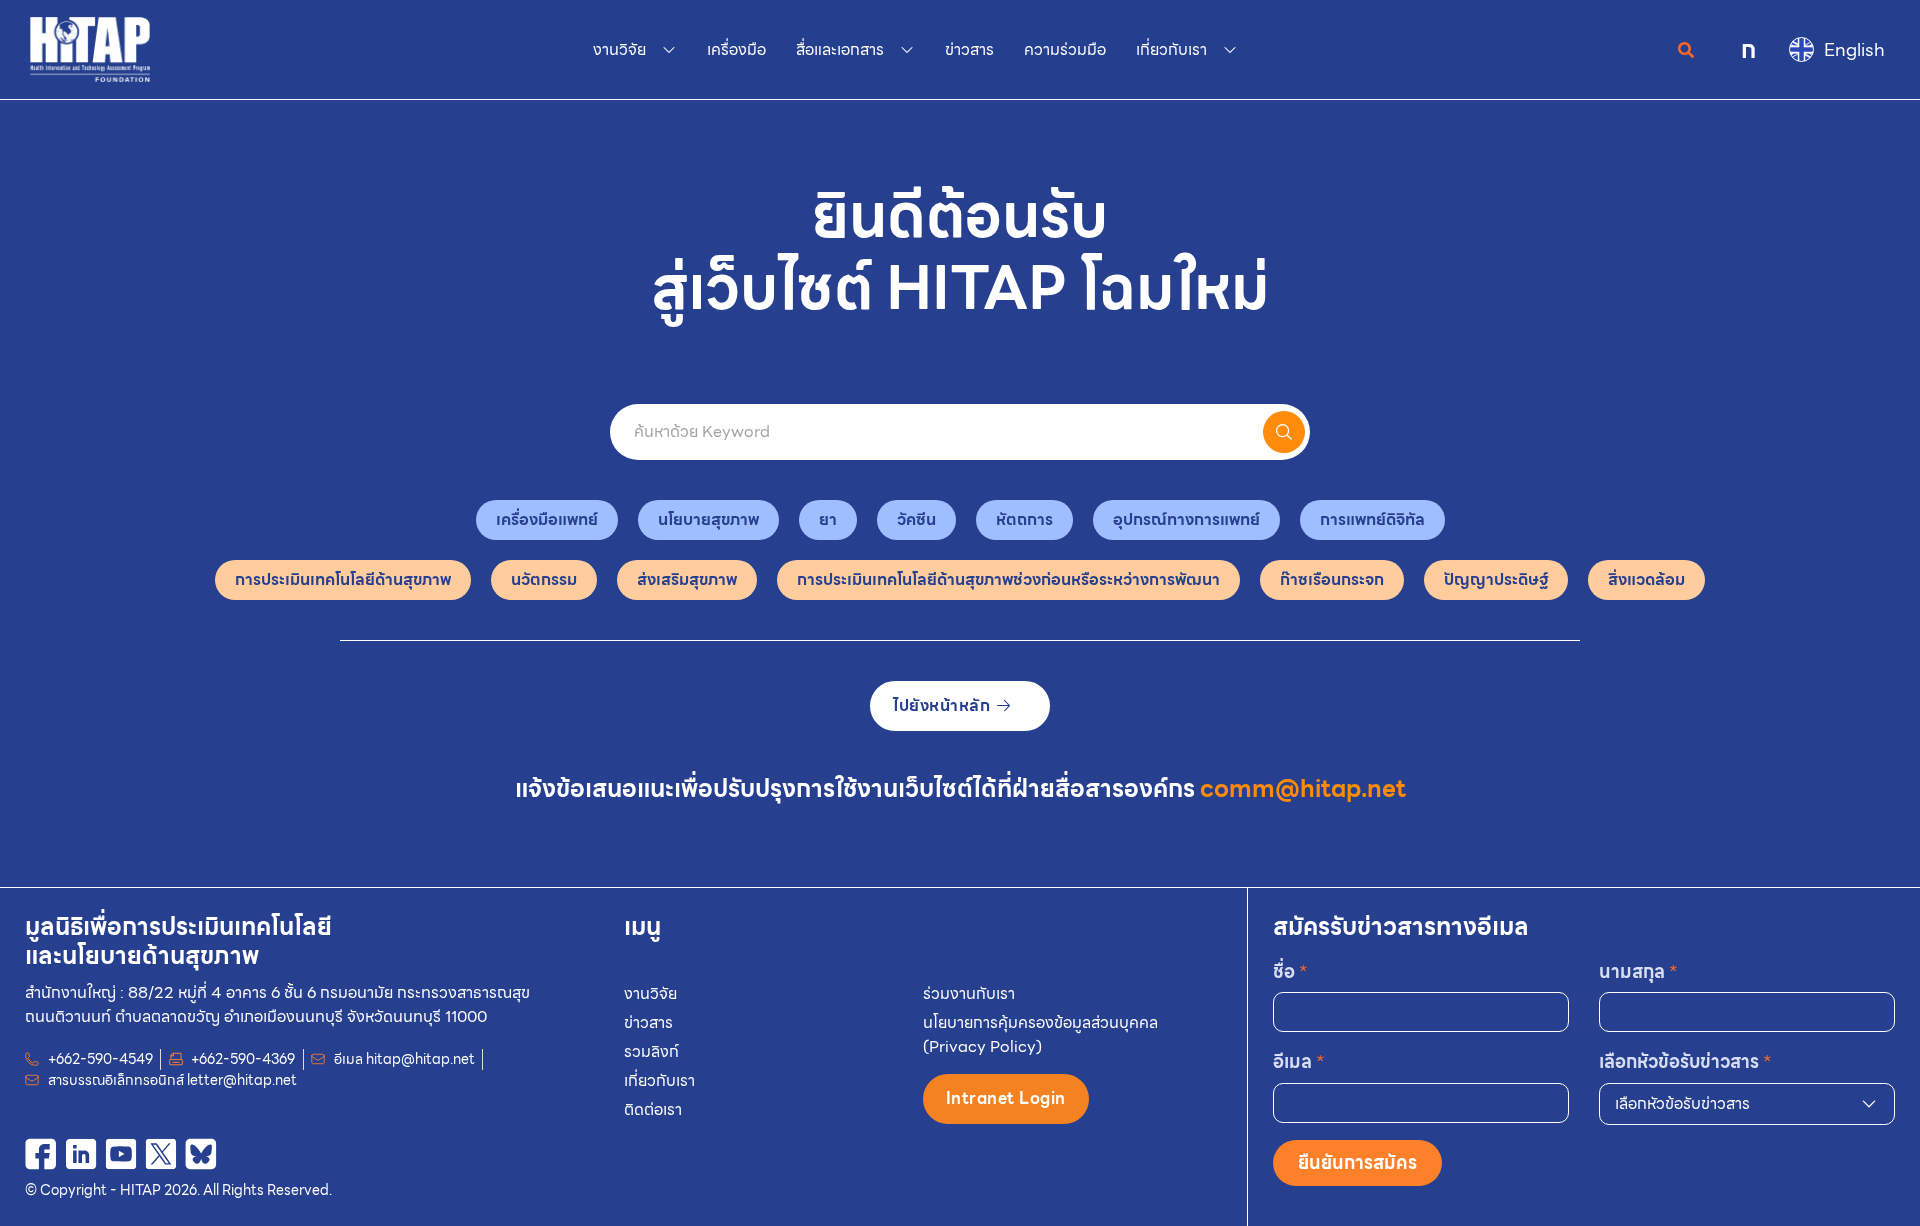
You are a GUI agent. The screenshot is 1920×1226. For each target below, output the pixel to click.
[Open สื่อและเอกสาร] (907, 50)
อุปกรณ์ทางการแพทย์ (1186, 519)
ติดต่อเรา (653, 1109)
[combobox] (1747, 1104)
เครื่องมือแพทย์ (547, 519)
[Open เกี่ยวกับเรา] (1230, 50)
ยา (828, 519)
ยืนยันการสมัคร (1357, 1162)
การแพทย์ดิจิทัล (1372, 519)
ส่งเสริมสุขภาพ (687, 579)
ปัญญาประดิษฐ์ (1496, 579)
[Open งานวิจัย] (669, 50)
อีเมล (1299, 1061)
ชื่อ (1290, 971)
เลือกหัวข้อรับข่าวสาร (1685, 1061)
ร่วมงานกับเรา (969, 993)
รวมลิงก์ (651, 1051)
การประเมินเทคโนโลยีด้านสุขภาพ (343, 579)
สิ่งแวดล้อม (1646, 579)
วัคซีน (916, 519)
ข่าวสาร (648, 1022)
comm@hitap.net (1303, 789)
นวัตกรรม (544, 579)
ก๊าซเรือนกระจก (1332, 579)
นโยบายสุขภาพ (708, 519)
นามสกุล (1638, 971)
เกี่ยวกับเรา (659, 1080)
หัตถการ (1024, 519)
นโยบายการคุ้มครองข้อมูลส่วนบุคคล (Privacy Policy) (1040, 1034)
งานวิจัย (650, 993)
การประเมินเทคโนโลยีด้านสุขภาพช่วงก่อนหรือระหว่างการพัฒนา (1008, 579)
